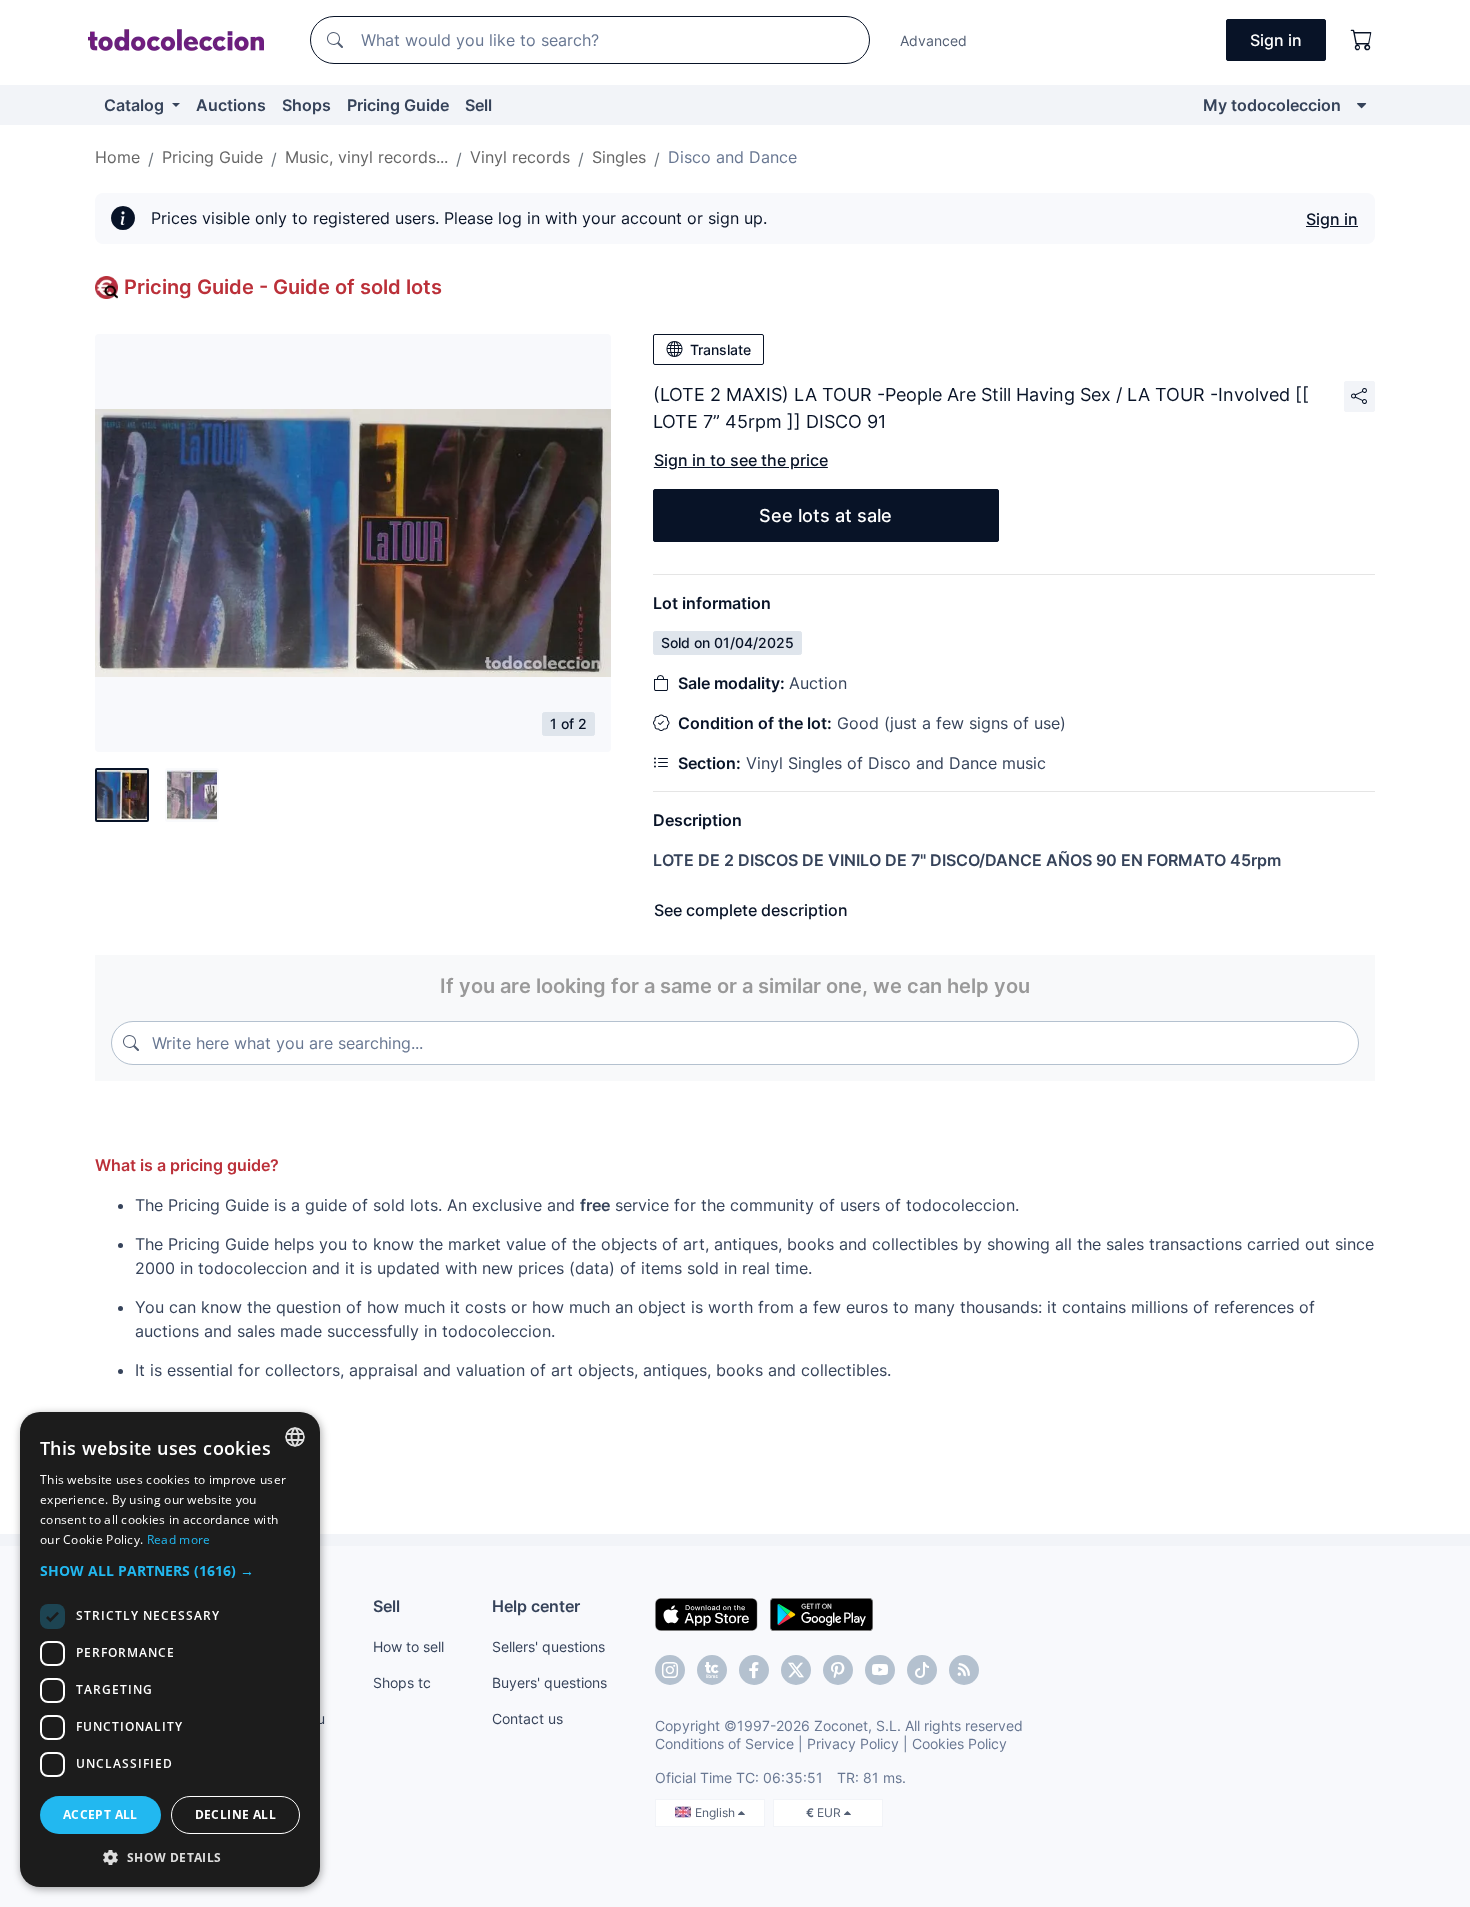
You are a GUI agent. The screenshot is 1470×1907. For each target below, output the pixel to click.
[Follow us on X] (796, 1670)
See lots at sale (825, 515)
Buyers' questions (549, 1682)
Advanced (933, 40)
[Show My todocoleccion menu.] (1361, 105)
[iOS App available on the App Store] (706, 1613)
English (716, 1812)
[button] (170, 1570)
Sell (478, 105)
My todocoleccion (1272, 105)
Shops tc (402, 1682)
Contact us (527, 1718)
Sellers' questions (548, 1646)
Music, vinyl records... (366, 157)
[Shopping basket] (1362, 40)
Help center (536, 1606)
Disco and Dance (732, 157)
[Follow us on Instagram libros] (712, 1670)
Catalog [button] (136, 105)
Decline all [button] (235, 1814)
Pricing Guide (398, 105)
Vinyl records (520, 157)
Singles (619, 157)
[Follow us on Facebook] (754, 1670)
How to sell (408, 1646)
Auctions (231, 105)
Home (117, 157)
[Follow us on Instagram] (670, 1670)
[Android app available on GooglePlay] (821, 1613)
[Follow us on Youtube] (880, 1670)
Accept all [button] (100, 1814)
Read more (179, 1539)
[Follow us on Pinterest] (838, 1670)
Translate (720, 349)
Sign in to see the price (741, 460)
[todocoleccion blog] (964, 1670)
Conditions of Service (724, 1743)
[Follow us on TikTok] (922, 1670)
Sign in (1332, 219)
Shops (306, 105)
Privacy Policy (853, 1743)
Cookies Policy (959, 1743)
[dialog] (170, 1649)
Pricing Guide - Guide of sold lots (283, 287)
